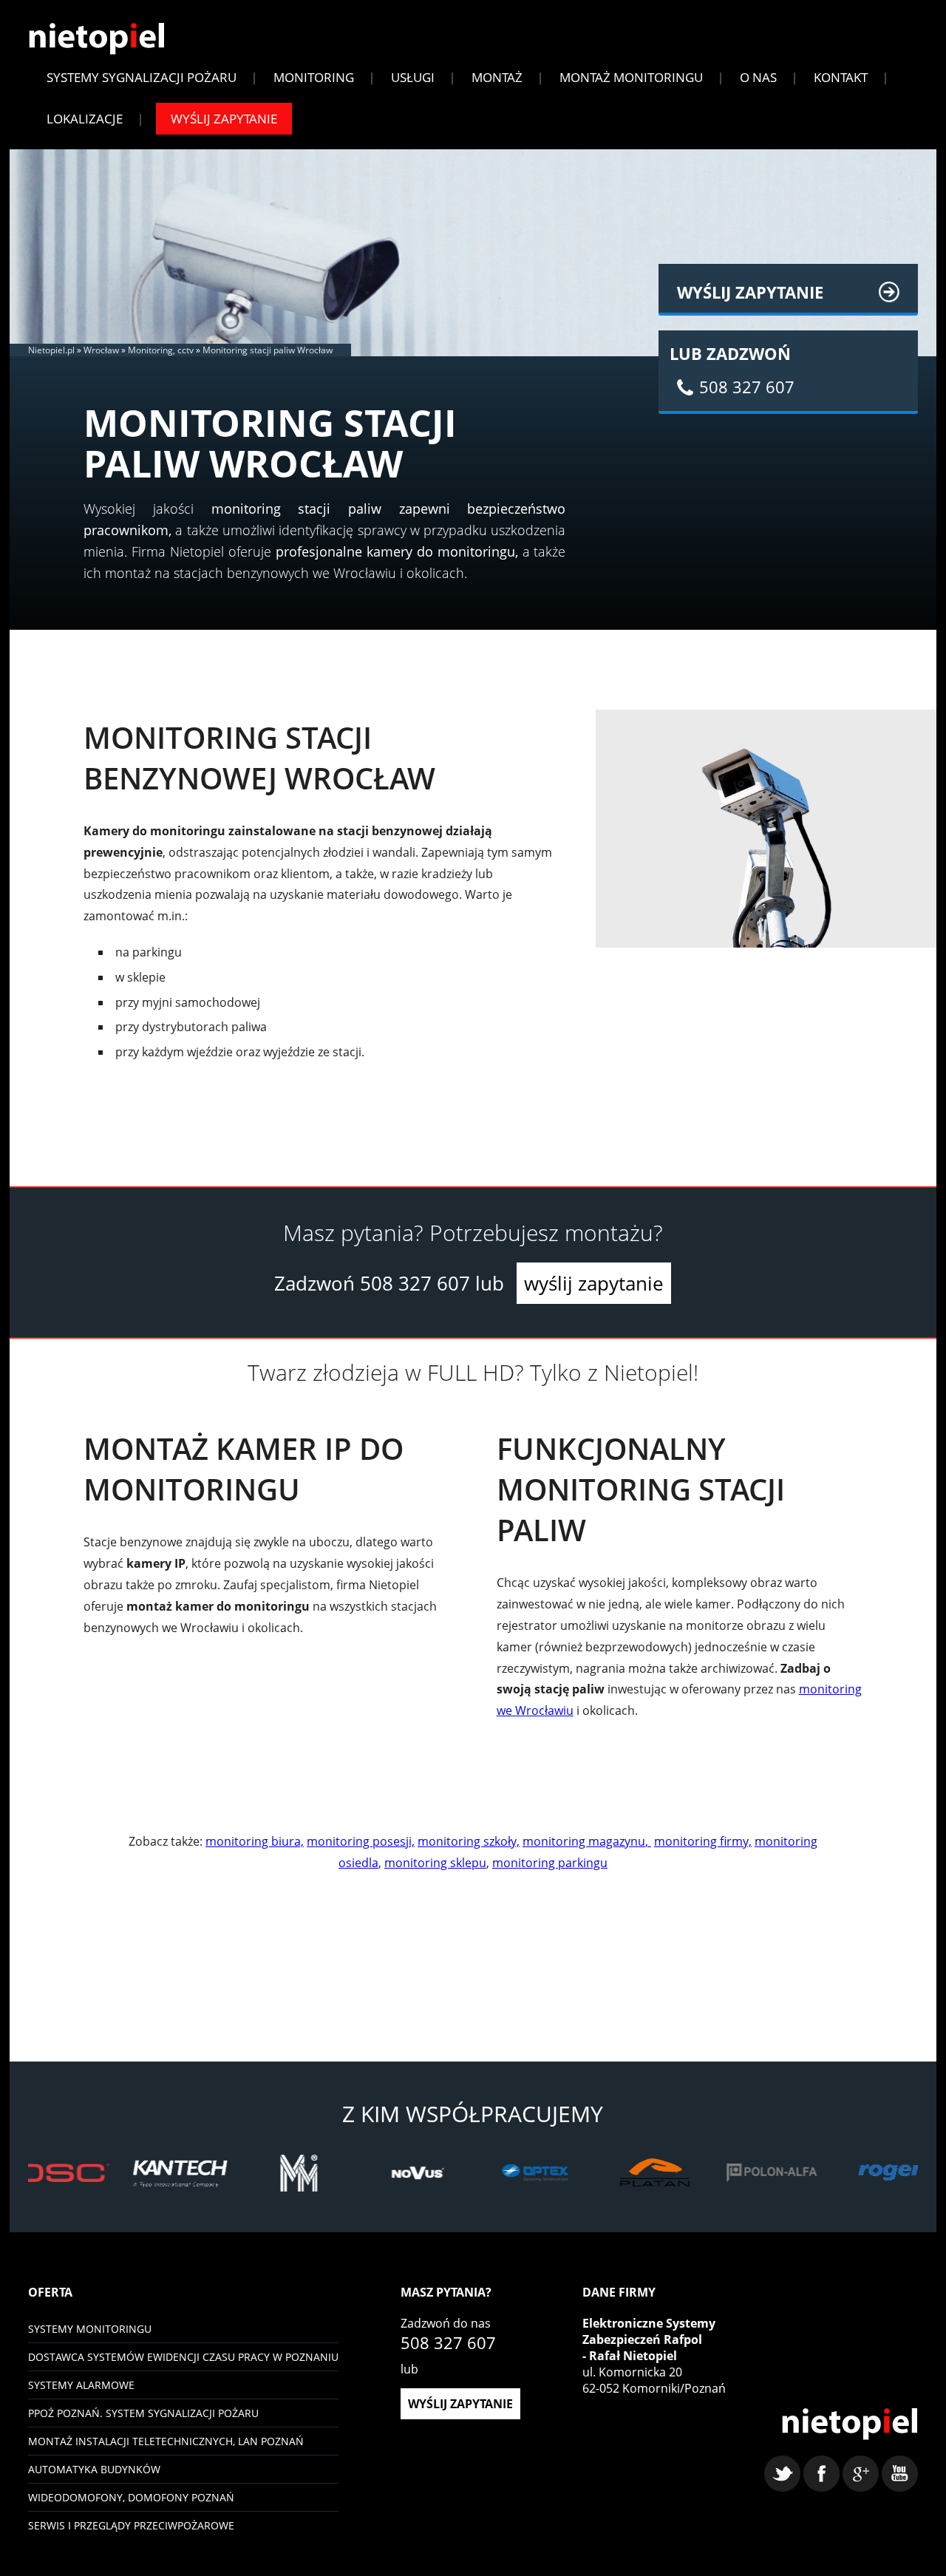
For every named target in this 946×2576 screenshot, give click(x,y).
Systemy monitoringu (90, 2329)
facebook (821, 2474)
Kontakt (841, 77)
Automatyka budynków (94, 2469)
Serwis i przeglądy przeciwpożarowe (131, 2525)
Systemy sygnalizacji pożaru (142, 77)
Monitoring (314, 77)
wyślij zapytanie (594, 1283)
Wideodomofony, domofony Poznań (131, 2497)
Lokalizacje (85, 119)
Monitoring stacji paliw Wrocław (268, 350)
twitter (782, 2474)
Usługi (413, 77)
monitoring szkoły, (469, 1841)
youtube (900, 2474)
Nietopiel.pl (51, 350)
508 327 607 (415, 1283)
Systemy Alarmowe (81, 2385)
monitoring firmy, (703, 1841)
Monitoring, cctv (161, 350)
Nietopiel (96, 39)
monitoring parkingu (550, 1863)
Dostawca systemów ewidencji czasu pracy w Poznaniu (183, 2357)
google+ (861, 2474)
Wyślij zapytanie (224, 119)
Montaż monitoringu (631, 77)
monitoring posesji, (361, 1841)
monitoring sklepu (435, 1863)
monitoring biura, (255, 1841)
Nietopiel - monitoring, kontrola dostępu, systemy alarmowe (850, 2424)
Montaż (497, 77)
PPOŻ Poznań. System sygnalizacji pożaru (143, 2413)
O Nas (758, 77)
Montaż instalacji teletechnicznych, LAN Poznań (166, 2441)
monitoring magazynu (584, 1841)
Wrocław (101, 350)
